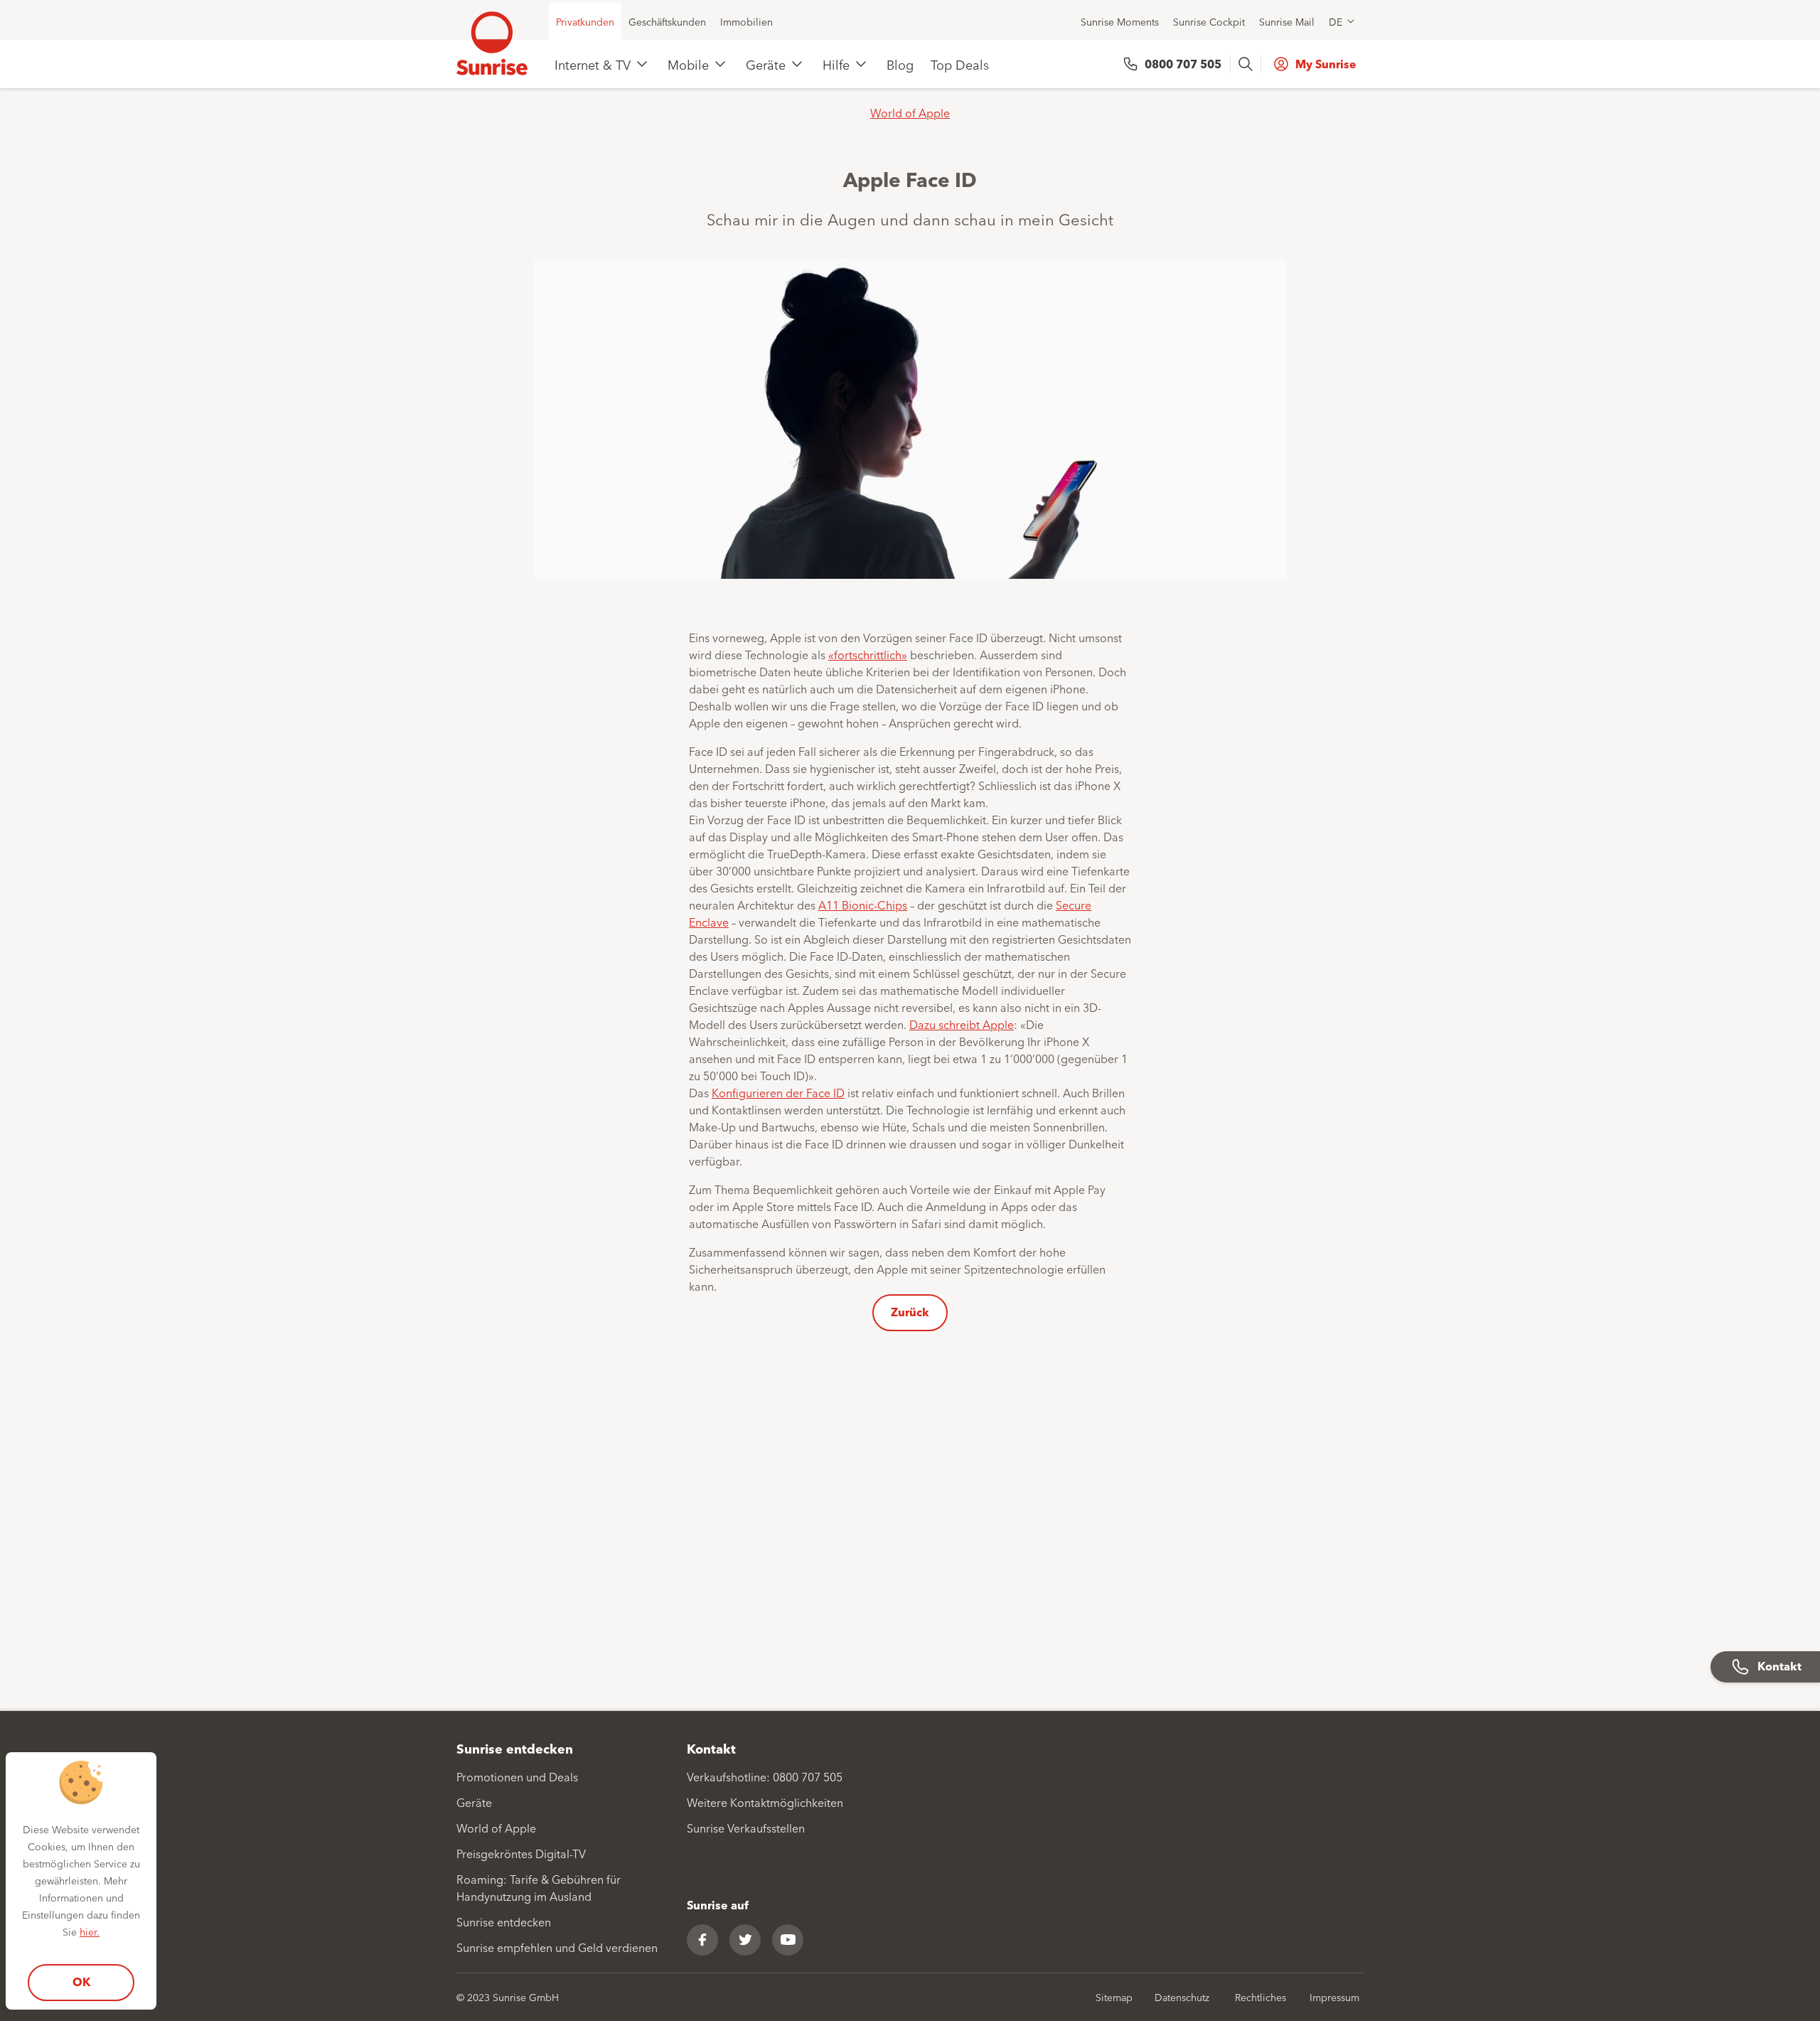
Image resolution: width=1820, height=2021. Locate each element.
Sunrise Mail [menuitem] (1287, 21)
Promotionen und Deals (517, 1776)
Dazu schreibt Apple (962, 1024)
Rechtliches (1260, 1997)
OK (81, 1982)
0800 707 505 (1183, 64)
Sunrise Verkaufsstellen (746, 1828)
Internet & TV (593, 64)
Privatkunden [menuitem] (585, 21)
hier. (90, 1931)
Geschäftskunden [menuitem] (667, 21)
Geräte (766, 64)
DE (1335, 21)
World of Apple (910, 112)
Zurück (910, 1312)
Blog (900, 64)
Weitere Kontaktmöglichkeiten (765, 1802)
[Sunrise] (492, 43)
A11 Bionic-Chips (863, 905)
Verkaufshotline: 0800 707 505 (765, 1776)
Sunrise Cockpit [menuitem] (1209, 21)
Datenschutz (1182, 1997)
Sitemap (1114, 1997)
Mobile (688, 64)
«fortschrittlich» (868, 654)
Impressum (1334, 1997)
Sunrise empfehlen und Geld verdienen (557, 1947)
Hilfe (836, 64)
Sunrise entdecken (504, 1921)
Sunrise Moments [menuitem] (1120, 21)
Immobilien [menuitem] (746, 21)
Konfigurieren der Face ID (778, 1092)
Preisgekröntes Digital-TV (521, 1853)
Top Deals (960, 64)
